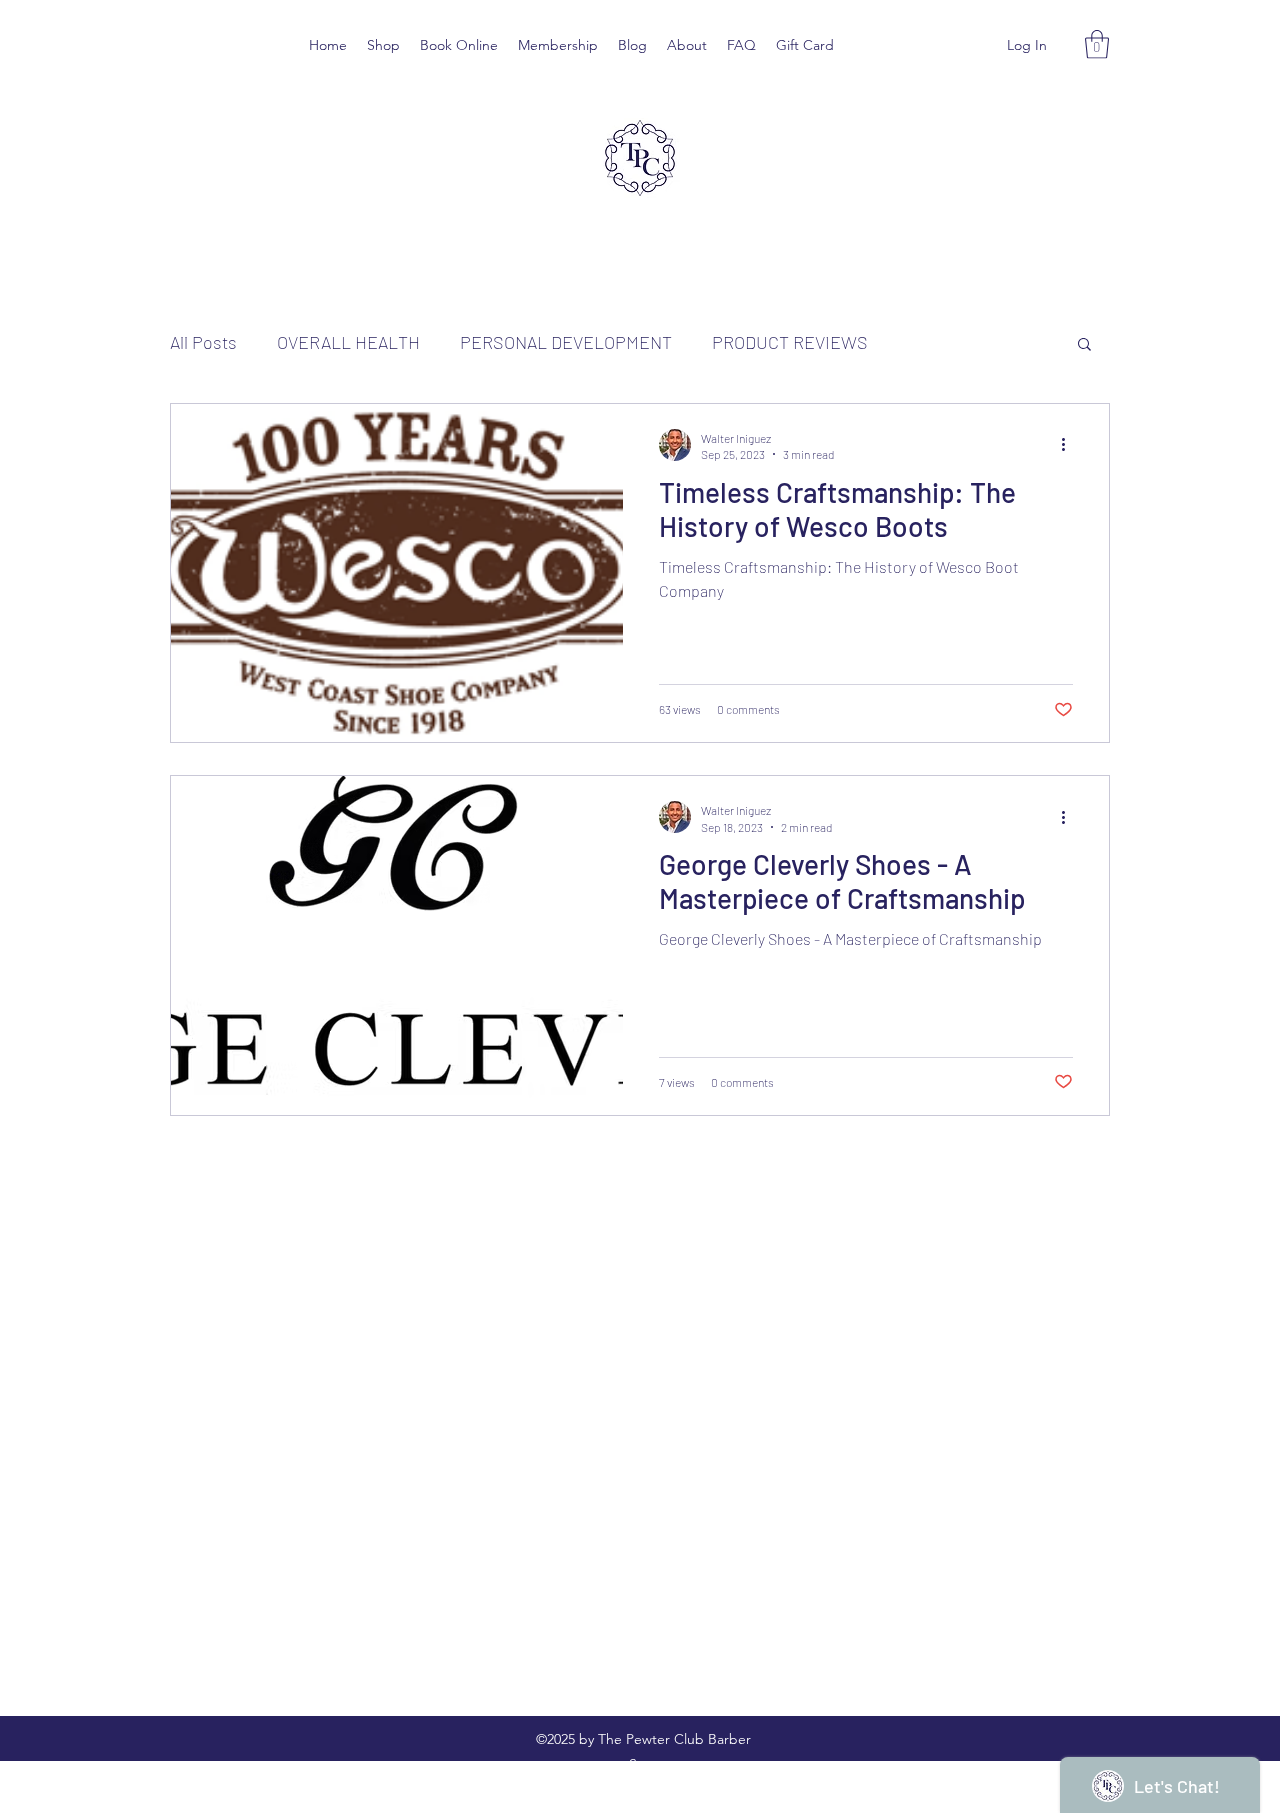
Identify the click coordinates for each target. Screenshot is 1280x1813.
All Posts (203, 342)
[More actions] (1070, 445)
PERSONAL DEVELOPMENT (566, 342)
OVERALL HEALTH (348, 342)
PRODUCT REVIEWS (790, 342)
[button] (1097, 44)
